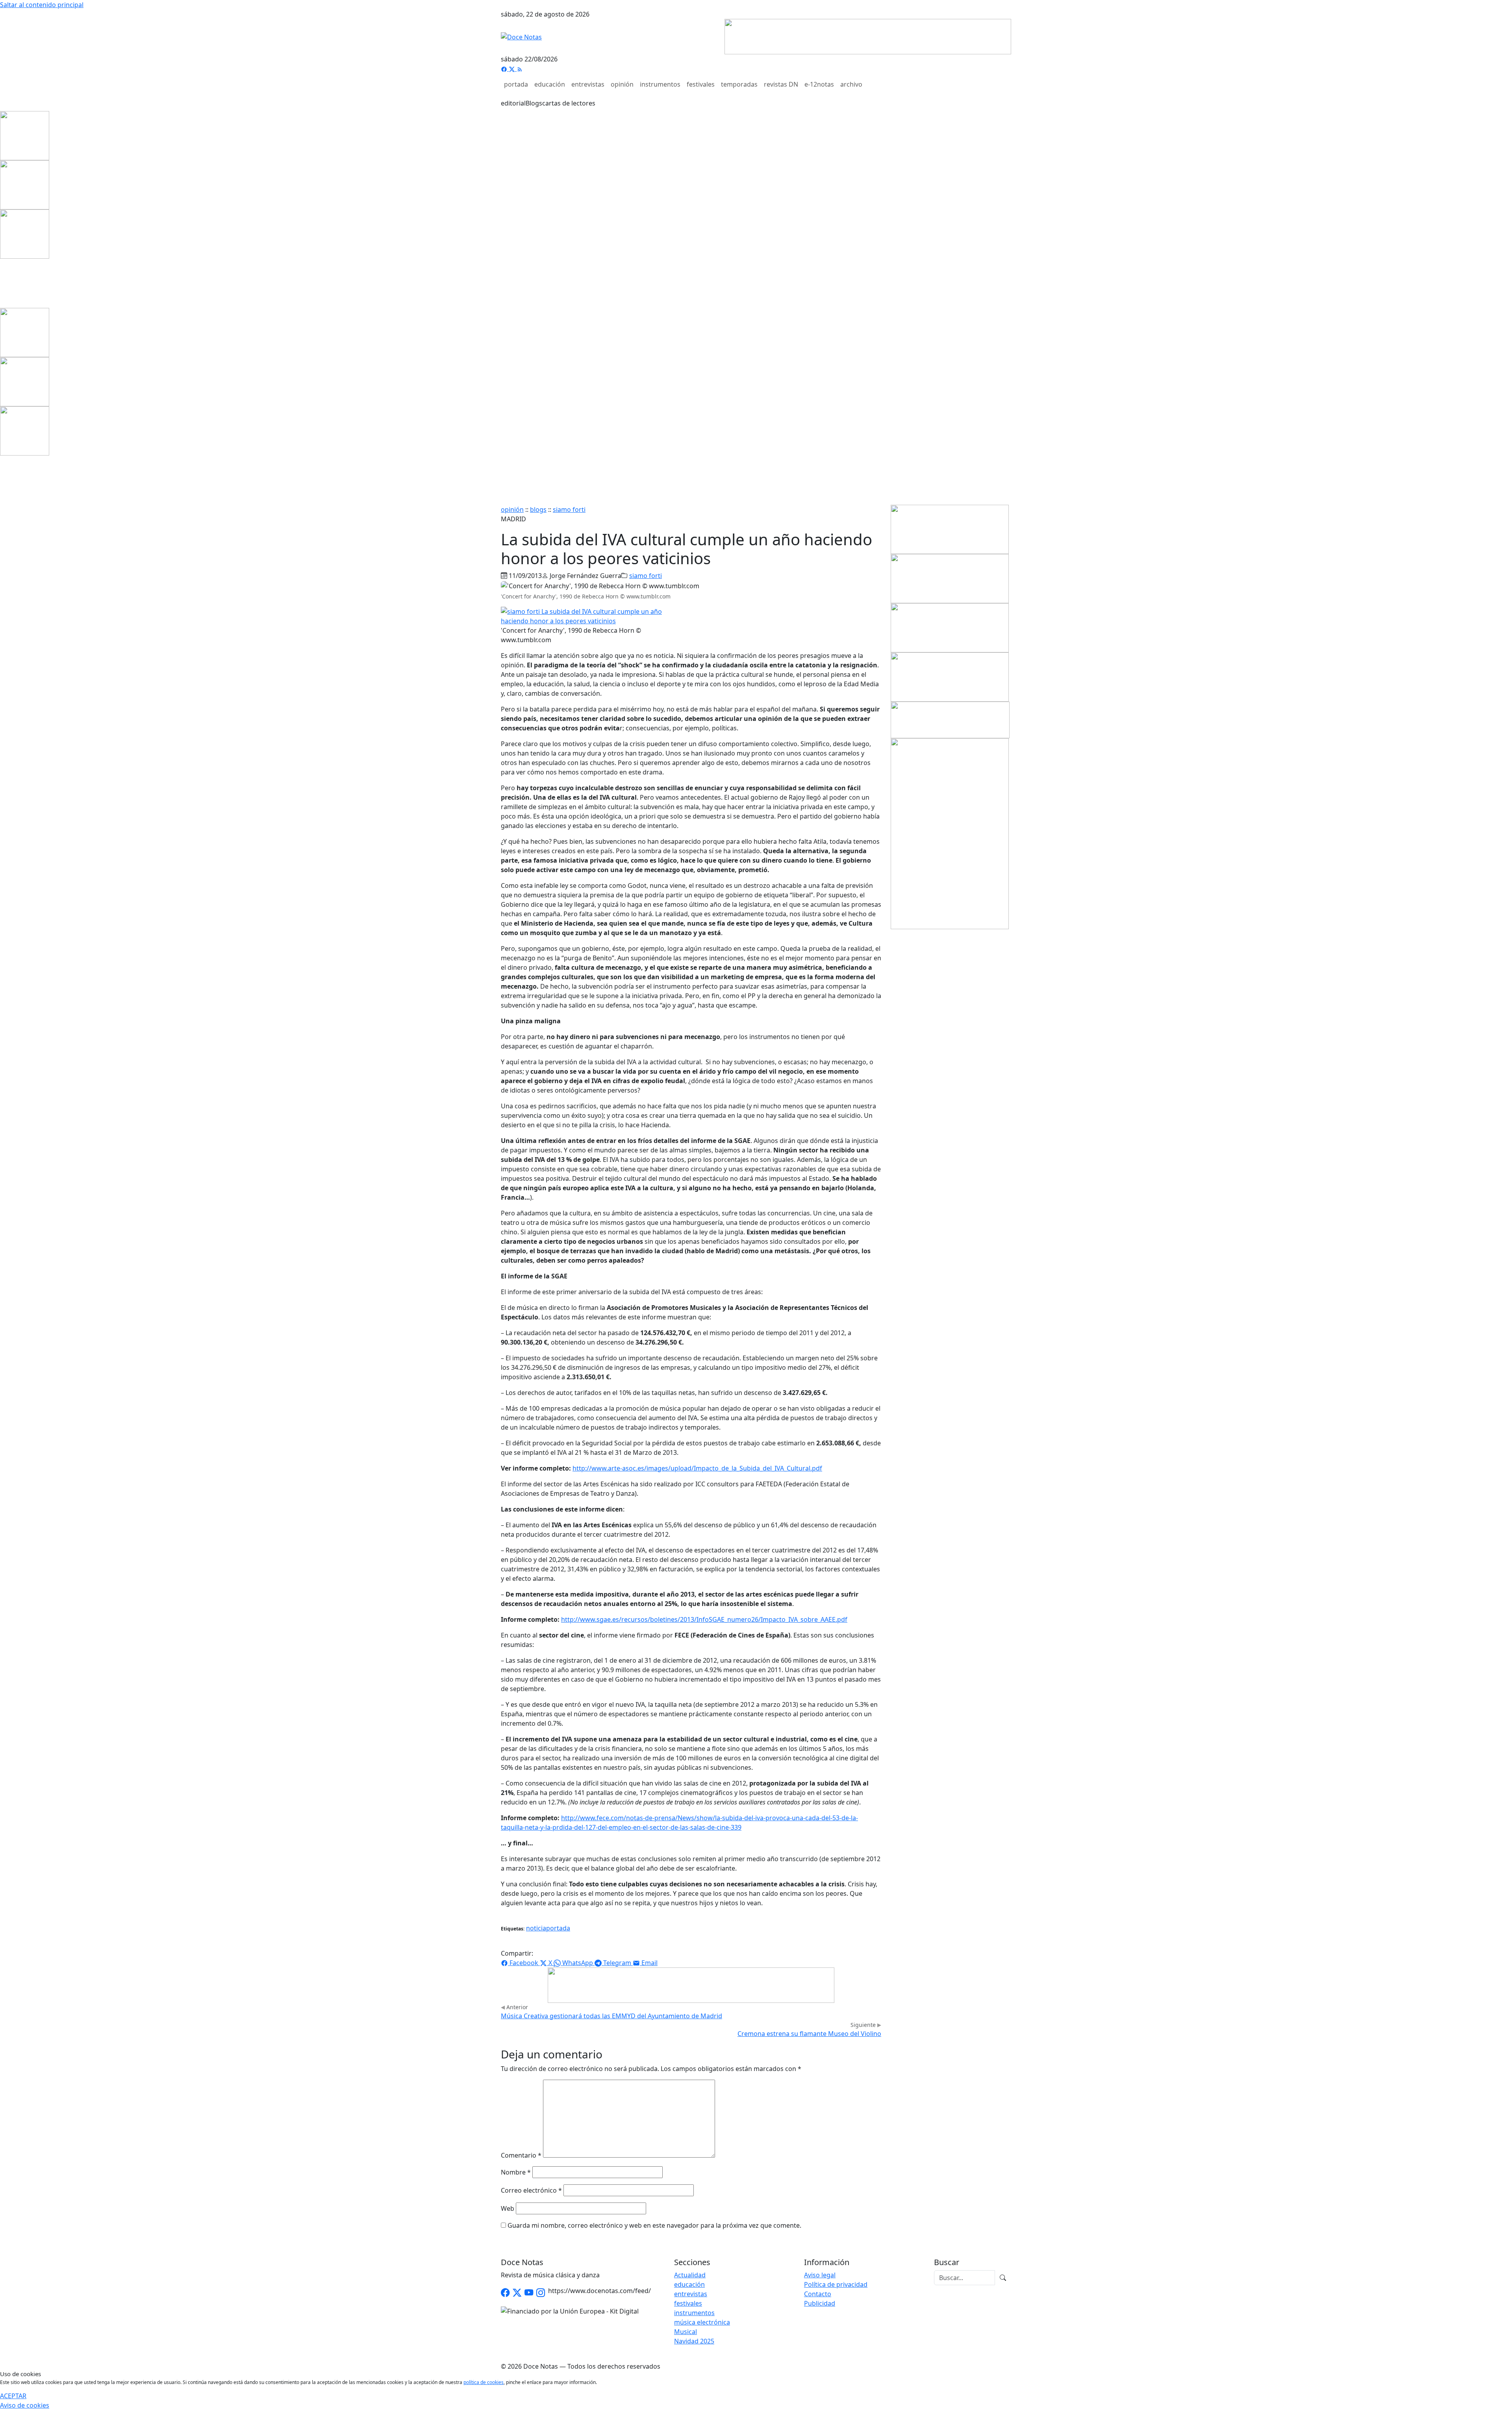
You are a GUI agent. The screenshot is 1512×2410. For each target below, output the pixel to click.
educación (550, 84)
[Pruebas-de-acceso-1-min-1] (950, 833)
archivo (851, 84)
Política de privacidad (836, 2284)
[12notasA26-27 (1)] (950, 529)
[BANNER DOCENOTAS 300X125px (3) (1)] (950, 676)
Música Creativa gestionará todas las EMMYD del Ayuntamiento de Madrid (611, 2016)
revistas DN (781, 84)
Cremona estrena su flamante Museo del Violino (809, 2034)
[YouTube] (529, 2293)
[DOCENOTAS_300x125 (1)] (950, 578)
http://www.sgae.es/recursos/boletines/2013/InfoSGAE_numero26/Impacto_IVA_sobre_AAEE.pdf (704, 1619)
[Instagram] (541, 2293)
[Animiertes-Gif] (25, 184)
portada (516, 84)
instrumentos (660, 84)
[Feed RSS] (520, 69)
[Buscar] (1003, 2278)
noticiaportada (548, 1928)
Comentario (521, 2155)
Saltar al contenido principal (42, 5)
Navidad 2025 (694, 2341)
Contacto (818, 2294)
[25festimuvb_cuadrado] (25, 135)
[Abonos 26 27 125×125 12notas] (25, 233)
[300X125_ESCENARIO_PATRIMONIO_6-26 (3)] (950, 627)
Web (508, 2208)
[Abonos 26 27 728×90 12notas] (691, 1984)
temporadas (739, 84)
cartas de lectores (569, 103)
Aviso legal (820, 2275)
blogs (538, 509)
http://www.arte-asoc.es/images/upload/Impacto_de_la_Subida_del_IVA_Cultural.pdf (697, 1468)
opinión (622, 84)
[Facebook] (505, 69)
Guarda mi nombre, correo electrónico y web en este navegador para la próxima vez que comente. (654, 2225)
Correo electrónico (531, 2190)
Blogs (534, 103)
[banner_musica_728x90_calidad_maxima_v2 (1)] (868, 36)
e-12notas (819, 84)
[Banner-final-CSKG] (2, 283)
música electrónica (702, 2322)
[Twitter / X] (517, 2293)
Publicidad (820, 2303)
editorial (513, 103)
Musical (686, 2332)
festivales (701, 84)
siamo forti (569, 509)
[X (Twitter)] (513, 69)
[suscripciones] (950, 719)
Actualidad (690, 2275)
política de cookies (484, 2382)
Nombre (516, 2172)
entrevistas (588, 84)
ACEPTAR (13, 2396)
